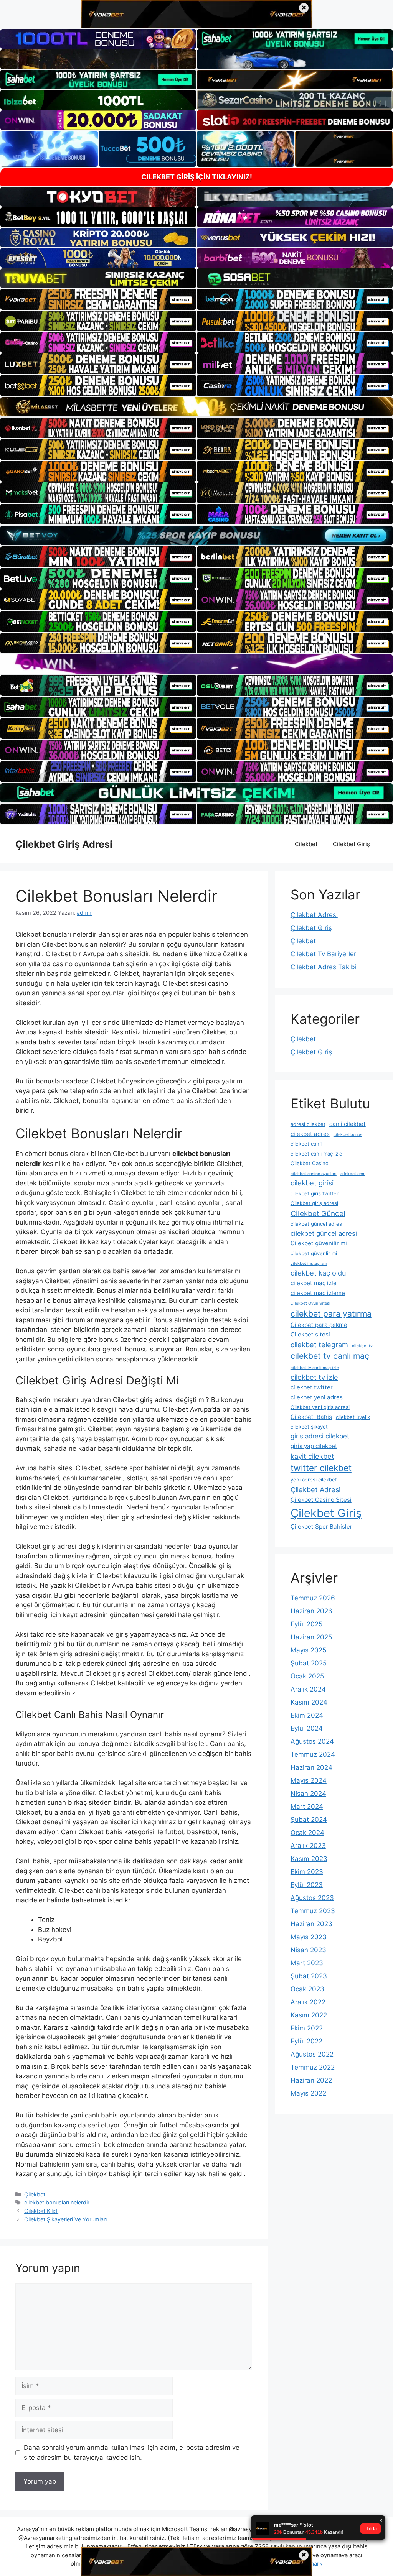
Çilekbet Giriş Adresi (64, 844)
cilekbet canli (306, 1144)
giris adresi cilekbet (320, 1436)
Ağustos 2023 (312, 1898)
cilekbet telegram (319, 1345)
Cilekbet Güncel (318, 1213)
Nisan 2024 (308, 1794)
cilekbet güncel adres (316, 1224)
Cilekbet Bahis (311, 1417)
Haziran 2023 (311, 1924)
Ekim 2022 (307, 2028)
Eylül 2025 (306, 1624)
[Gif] (196, 407)
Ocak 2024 (307, 1833)
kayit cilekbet (312, 1456)
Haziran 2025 (311, 1637)
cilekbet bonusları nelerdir (57, 2202)
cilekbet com (353, 1174)
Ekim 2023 (307, 1872)
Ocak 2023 (307, 1989)
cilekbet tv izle (314, 1377)
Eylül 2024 (307, 1728)
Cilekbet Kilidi (41, 2211)
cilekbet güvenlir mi (314, 1253)
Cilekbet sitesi (310, 1334)
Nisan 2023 (308, 1950)
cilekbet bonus (348, 1135)
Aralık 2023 (308, 1846)
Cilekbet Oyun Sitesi (310, 1303)
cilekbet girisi (312, 1183)
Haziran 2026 (311, 1611)
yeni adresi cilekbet (314, 1480)
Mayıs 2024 (309, 1780)
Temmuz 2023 (313, 1911)
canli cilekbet (348, 1124)
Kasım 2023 (309, 1859)
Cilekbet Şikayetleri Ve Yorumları (65, 2219)
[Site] (98, 299)
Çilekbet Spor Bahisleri (322, 1526)
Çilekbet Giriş (351, 844)
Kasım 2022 (309, 2015)
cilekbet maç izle (314, 1283)
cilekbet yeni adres (317, 1397)
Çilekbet (306, 844)
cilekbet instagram (309, 1263)
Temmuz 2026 (313, 1598)
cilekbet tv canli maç (330, 1356)
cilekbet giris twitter (315, 1193)
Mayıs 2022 (308, 2093)
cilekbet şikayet (309, 1427)
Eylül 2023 (307, 1885)
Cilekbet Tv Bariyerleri (324, 954)
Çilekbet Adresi (314, 915)
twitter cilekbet (321, 1468)
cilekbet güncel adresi (324, 1233)
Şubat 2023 (309, 1976)
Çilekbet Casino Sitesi (321, 1500)
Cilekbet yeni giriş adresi (320, 1407)
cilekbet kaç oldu (318, 1273)
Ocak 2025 (307, 1676)
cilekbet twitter (312, 1387)
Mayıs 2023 (309, 1937)
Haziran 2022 (311, 2080)
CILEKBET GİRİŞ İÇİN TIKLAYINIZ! (197, 177)
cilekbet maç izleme (318, 1293)
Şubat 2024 (309, 1820)
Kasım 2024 (309, 1702)
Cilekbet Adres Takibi (324, 967)
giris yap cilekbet (314, 1446)
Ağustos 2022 (312, 2054)
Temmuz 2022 (313, 2067)
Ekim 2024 (307, 1715)
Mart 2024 (307, 1807)
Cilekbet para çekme (319, 1325)
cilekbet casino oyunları (314, 1174)
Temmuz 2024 (313, 1754)
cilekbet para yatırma (331, 1313)
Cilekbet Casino (310, 1163)
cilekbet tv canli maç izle (315, 1368)
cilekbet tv (362, 1346)
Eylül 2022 (306, 2041)
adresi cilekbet (308, 1124)
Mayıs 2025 (308, 1650)
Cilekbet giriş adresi (314, 1203)
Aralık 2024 (308, 1689)
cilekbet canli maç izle (316, 1154)
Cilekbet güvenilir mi (319, 1243)
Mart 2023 (307, 1963)
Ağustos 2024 (312, 1741)
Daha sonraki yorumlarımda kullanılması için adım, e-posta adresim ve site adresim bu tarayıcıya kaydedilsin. (132, 2453)
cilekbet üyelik (353, 1417)
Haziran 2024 (311, 1767)
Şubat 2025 (309, 1663)
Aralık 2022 (308, 2002)
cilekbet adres (310, 1134)
